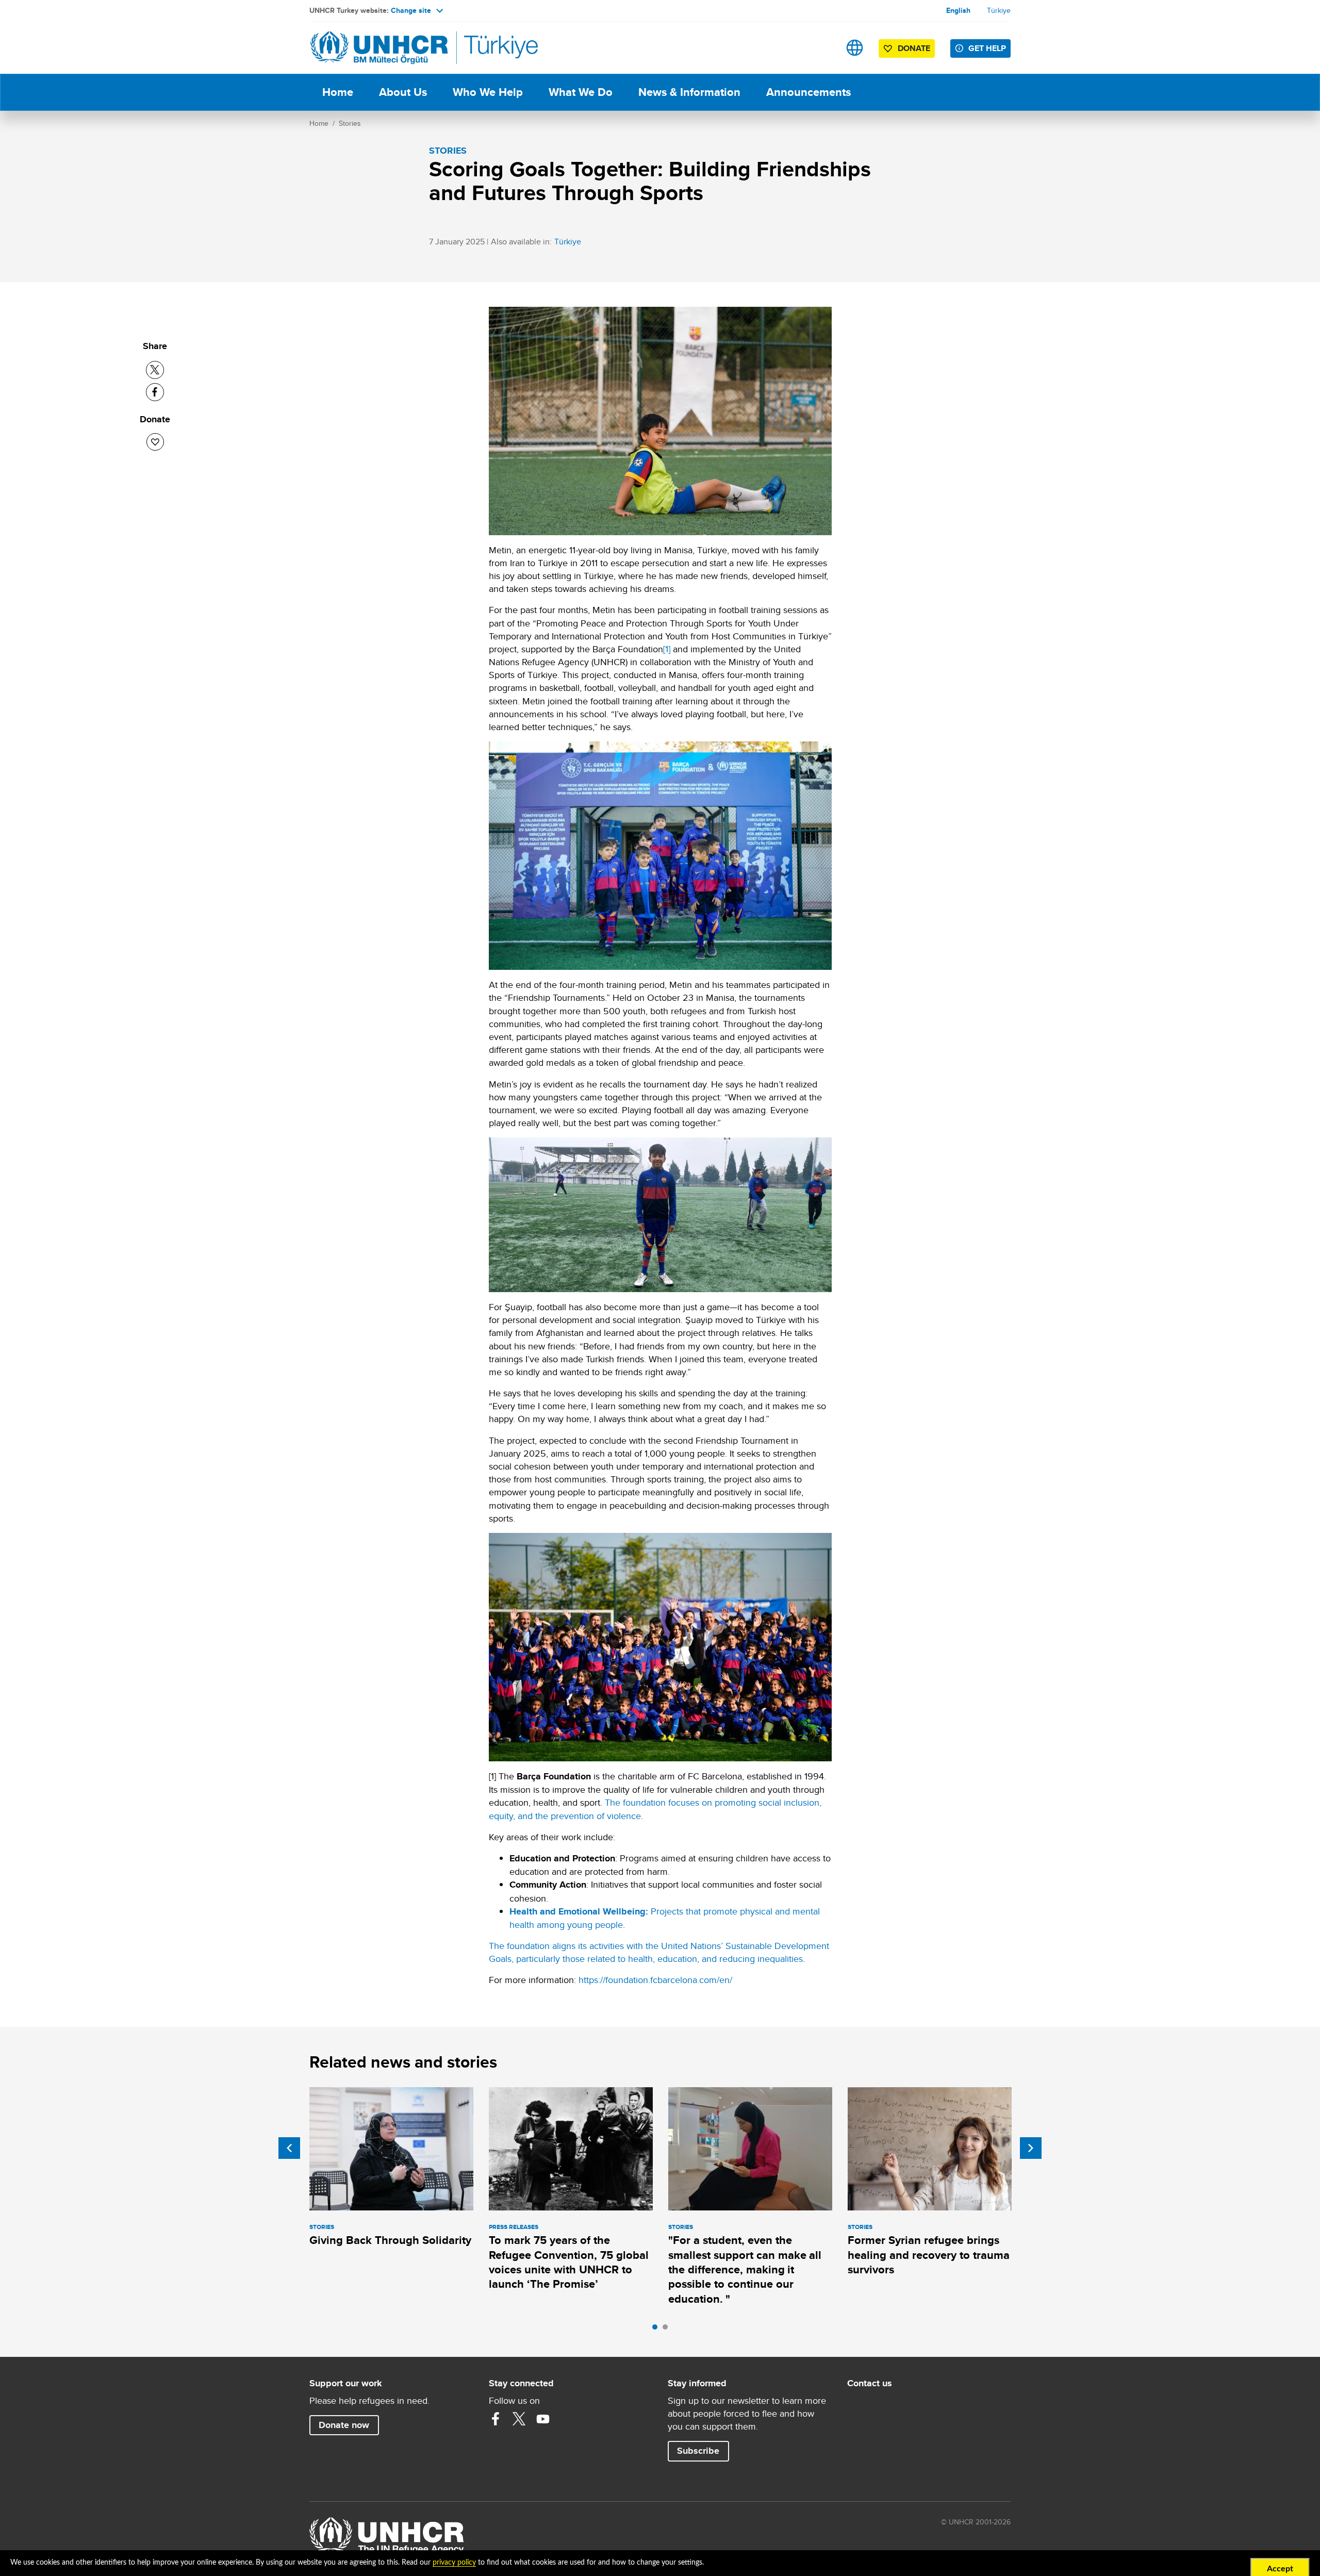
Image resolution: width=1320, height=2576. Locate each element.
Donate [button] (914, 48)
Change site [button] (411, 10)
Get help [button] (987, 48)
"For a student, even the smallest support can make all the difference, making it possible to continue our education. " (745, 2269)
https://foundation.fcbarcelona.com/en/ (655, 1980)
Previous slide (289, 2148)
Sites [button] (855, 48)
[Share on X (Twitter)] (155, 370)
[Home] (382, 48)
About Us (403, 92)
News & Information (689, 92)
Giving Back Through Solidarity (390, 2240)
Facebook (496, 2419)
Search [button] (822, 48)
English (958, 10)
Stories (350, 123)
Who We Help (488, 92)
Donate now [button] (344, 2425)
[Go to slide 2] (668, 2330)
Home (338, 92)
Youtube (543, 2419)
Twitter (519, 2419)
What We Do (581, 92)
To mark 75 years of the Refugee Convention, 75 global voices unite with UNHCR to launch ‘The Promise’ (569, 2262)
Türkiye (999, 10)
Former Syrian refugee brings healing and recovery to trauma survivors (929, 2255)
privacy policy (454, 2563)
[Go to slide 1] (657, 2330)
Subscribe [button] (698, 2451)
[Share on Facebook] (155, 392)
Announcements (808, 92)
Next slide (1031, 2148)
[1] (667, 649)
